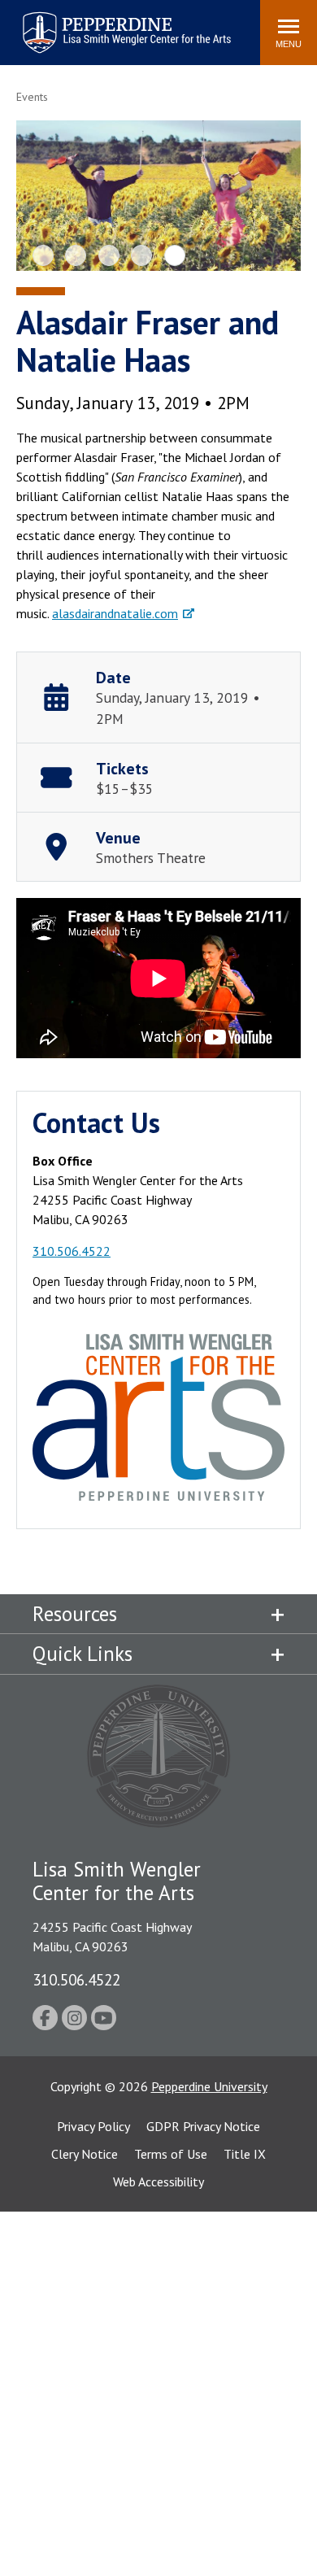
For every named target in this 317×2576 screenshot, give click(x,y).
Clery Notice (85, 2154)
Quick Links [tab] (83, 1654)
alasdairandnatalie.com (115, 613)
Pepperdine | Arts (64, 15)
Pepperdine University (209, 2086)
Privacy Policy (93, 2126)
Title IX (245, 2154)
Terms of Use (171, 2154)
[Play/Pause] (163, 200)
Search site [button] (26, 24)
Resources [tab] (75, 1614)
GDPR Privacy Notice (203, 2126)
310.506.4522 (72, 1251)
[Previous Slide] (43, 196)
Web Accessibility (158, 2182)
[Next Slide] (274, 196)
